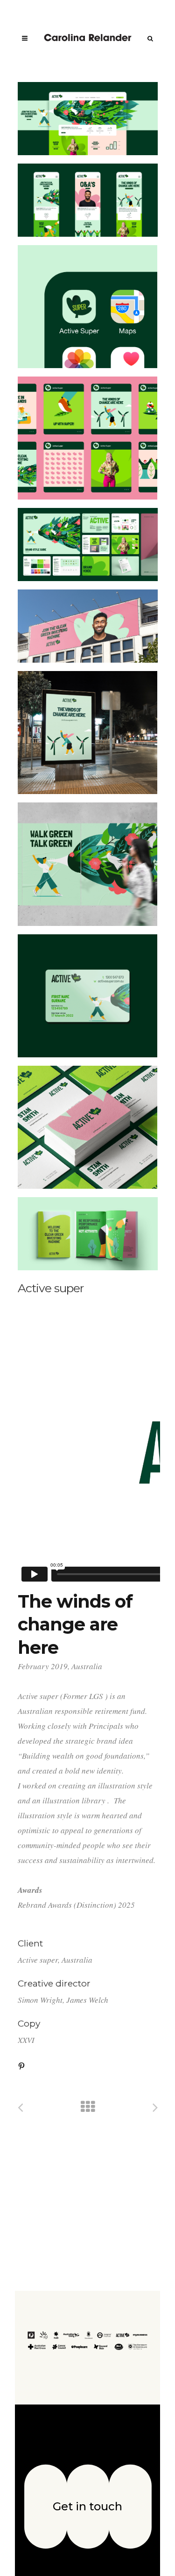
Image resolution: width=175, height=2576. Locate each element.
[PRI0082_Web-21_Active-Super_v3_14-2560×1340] (88, 626)
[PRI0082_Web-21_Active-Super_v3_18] (88, 996)
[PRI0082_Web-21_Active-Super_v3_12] (88, 438)
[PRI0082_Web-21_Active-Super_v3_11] (88, 307)
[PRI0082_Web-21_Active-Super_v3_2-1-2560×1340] (88, 119)
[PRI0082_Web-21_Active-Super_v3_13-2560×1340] (88, 545)
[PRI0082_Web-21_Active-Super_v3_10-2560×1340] (88, 200)
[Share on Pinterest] (21, 2065)
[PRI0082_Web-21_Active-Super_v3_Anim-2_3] (88, 1127)
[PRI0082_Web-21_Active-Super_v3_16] (88, 864)
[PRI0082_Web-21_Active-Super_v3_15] (88, 733)
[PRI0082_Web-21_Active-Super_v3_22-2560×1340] (88, 1234)
